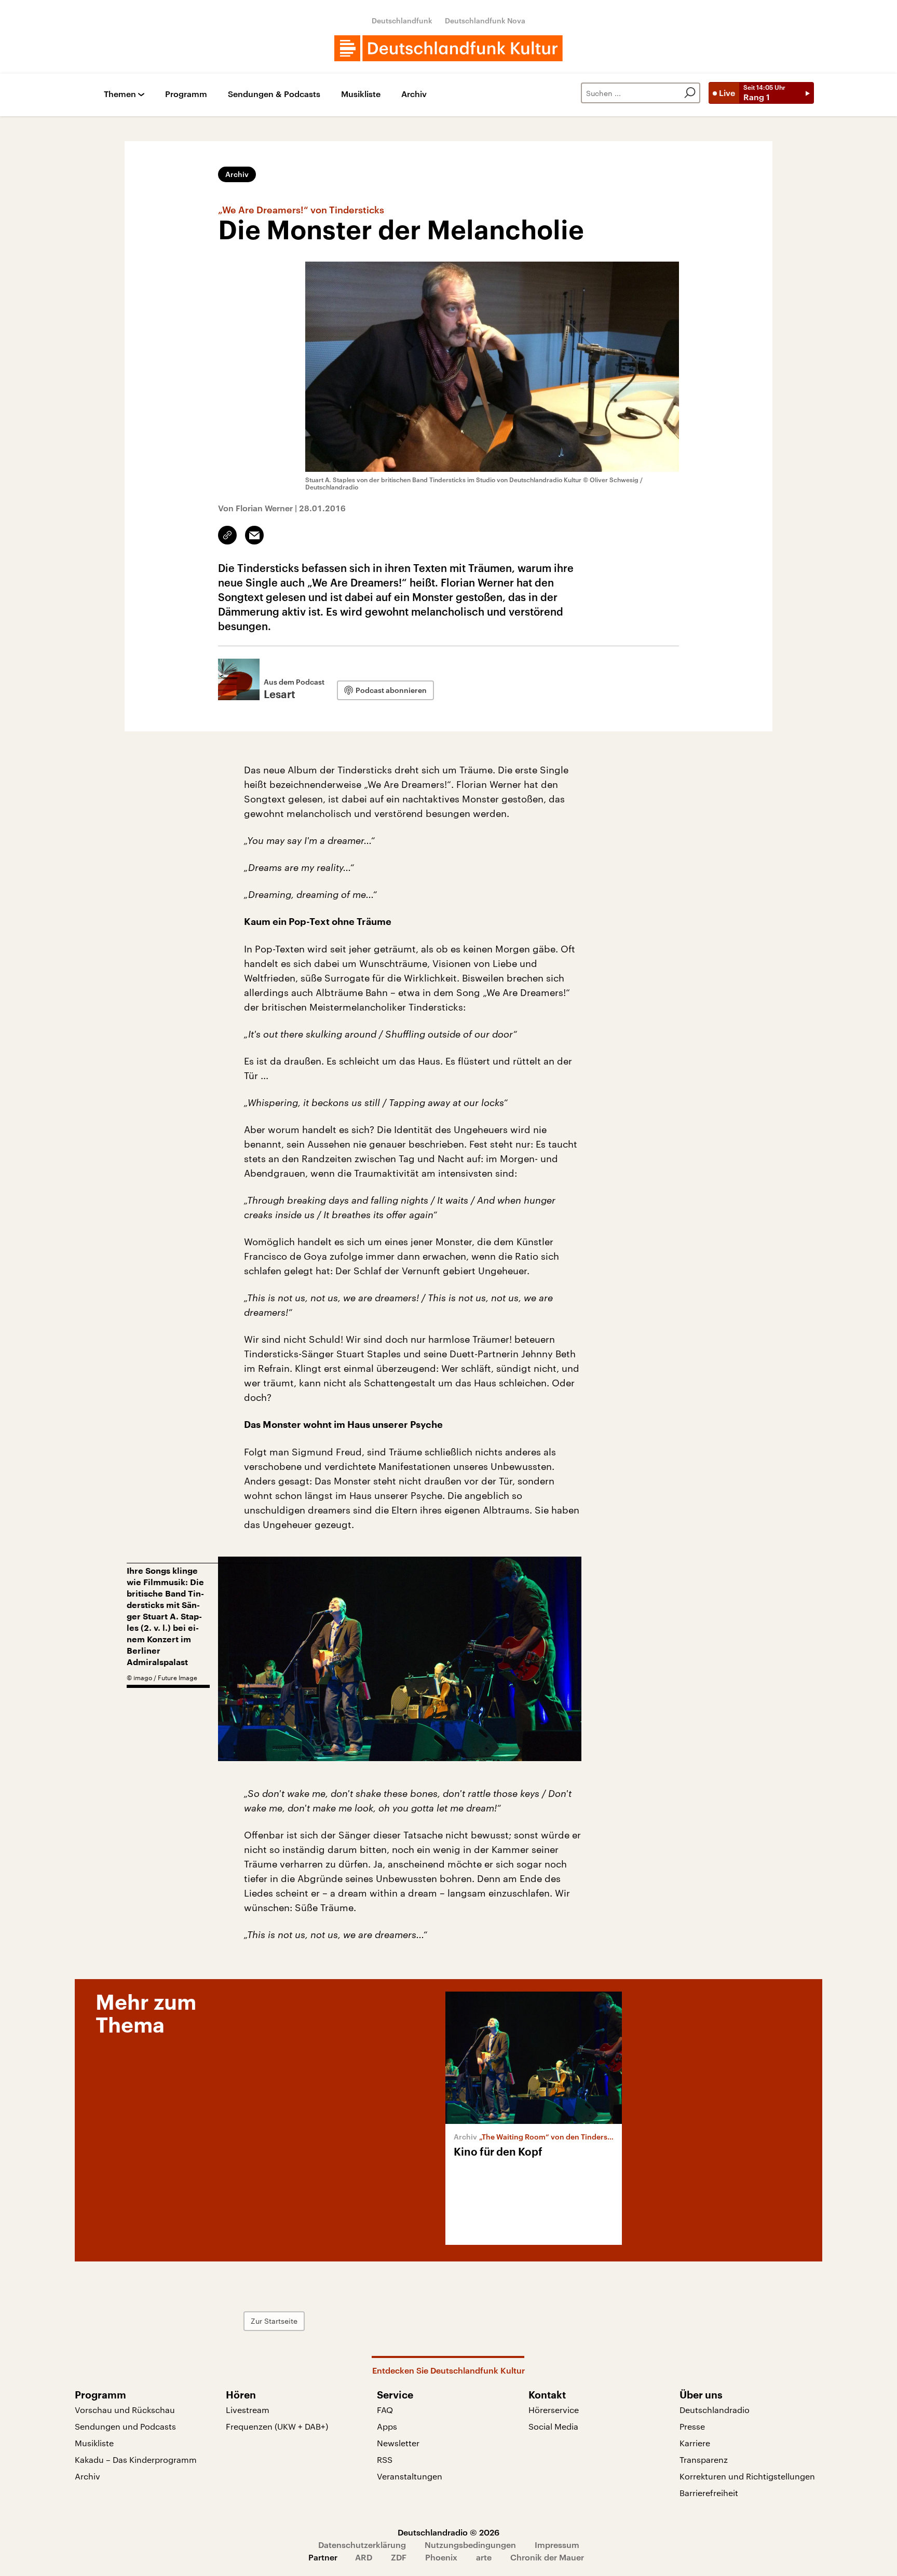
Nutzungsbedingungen (470, 2545)
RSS (385, 2459)
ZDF (399, 2557)
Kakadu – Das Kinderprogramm (136, 2459)
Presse (692, 2426)
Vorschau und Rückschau (125, 2410)
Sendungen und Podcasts (125, 2426)
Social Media (553, 2426)
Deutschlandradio (715, 2410)
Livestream (248, 2410)
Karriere (695, 2443)
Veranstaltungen (410, 2476)
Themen (120, 94)
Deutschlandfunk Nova (485, 21)
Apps (387, 2426)
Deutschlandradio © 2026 (448, 2532)
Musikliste (361, 94)
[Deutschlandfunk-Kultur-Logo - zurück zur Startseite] (448, 48)
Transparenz (704, 2459)
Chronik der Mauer (547, 2557)
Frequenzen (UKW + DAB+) (277, 2426)
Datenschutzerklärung (362, 2545)
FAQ (385, 2410)
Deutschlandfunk (402, 21)
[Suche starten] (690, 93)
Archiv (414, 94)
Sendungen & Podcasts (274, 94)
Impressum (557, 2545)
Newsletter (398, 2443)
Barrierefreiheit (709, 2493)
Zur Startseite (274, 2321)
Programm (186, 94)
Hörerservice (554, 2410)
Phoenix (441, 2557)
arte (484, 2557)
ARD (364, 2557)
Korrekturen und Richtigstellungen (747, 2476)
